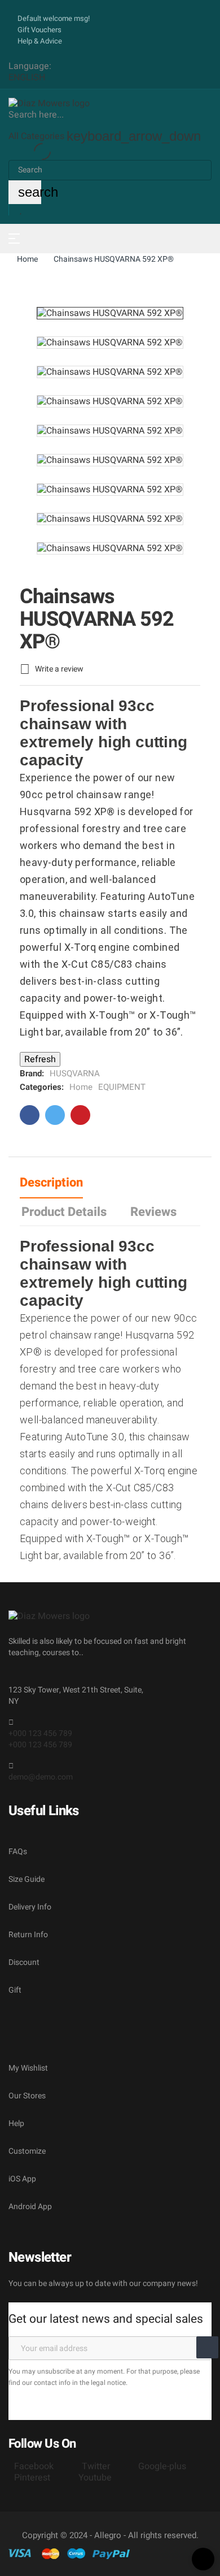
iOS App (22, 2179)
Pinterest (80, 1115)
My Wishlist (28, 2068)
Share (30, 1115)
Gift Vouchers (39, 30)
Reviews (153, 1212)
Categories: (42, 1087)
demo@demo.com (41, 1777)
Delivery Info (30, 1907)
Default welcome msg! (54, 18)
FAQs (18, 1852)
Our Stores (27, 2096)
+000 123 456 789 (40, 1733)
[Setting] (12, 210)
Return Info (28, 1935)
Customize (27, 2151)
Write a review (52, 669)
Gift (15, 1990)
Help (16, 2123)
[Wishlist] (21, 210)
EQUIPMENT (122, 1087)
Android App (30, 2207)
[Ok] (207, 2347)
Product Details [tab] (64, 1212)
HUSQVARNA (75, 1073)
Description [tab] (51, 1183)
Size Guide (27, 1879)
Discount (24, 1962)
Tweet (55, 1115)
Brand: (32, 1073)
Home (81, 1087)
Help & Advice (40, 41)
